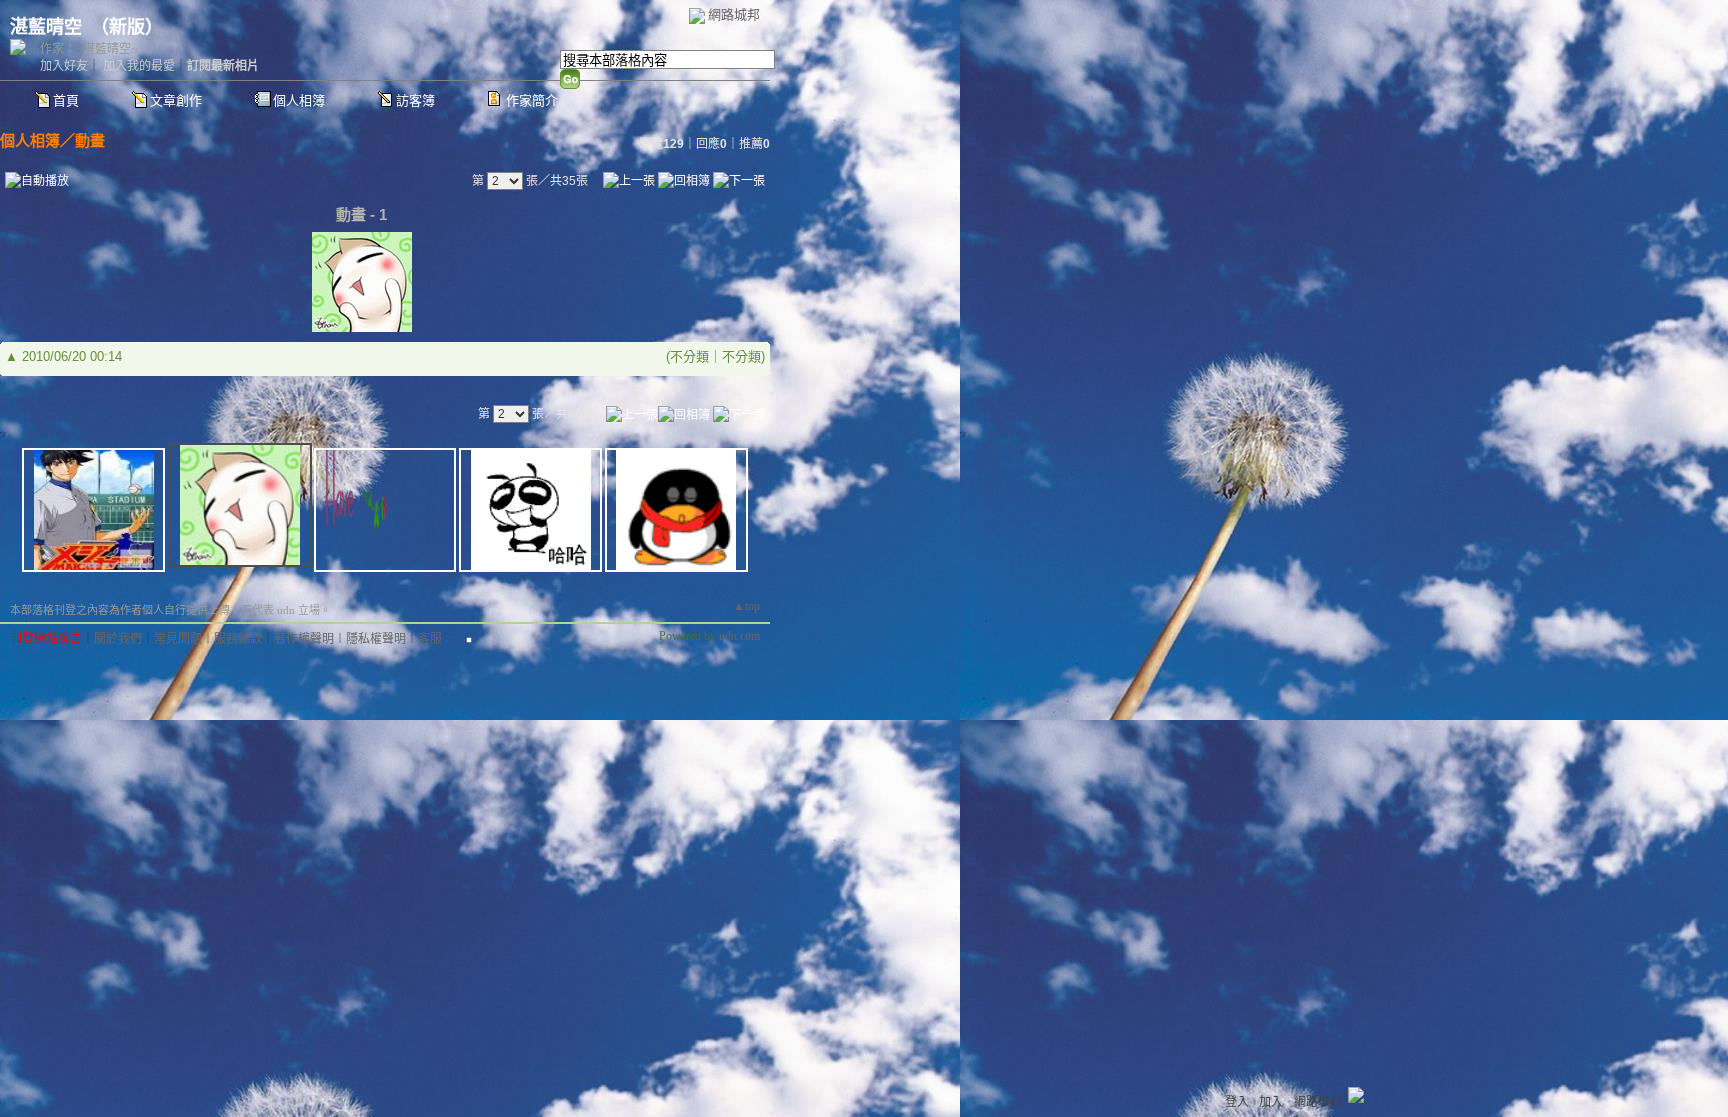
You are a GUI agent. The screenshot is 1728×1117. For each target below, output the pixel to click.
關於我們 (118, 639)
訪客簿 (415, 100)
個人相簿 (299, 100)
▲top (746, 606)
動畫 (90, 140)
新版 (127, 27)
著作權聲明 (304, 639)
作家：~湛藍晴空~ (89, 49)
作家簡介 (532, 100)
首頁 (66, 100)
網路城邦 (734, 14)
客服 (430, 639)
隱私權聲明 (376, 639)
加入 (1271, 1102)
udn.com (739, 636)
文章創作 (176, 100)
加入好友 (64, 66)
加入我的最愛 (139, 66)
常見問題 (178, 639)
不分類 (689, 356)
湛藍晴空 (46, 27)
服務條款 (238, 639)
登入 (1237, 1102)
